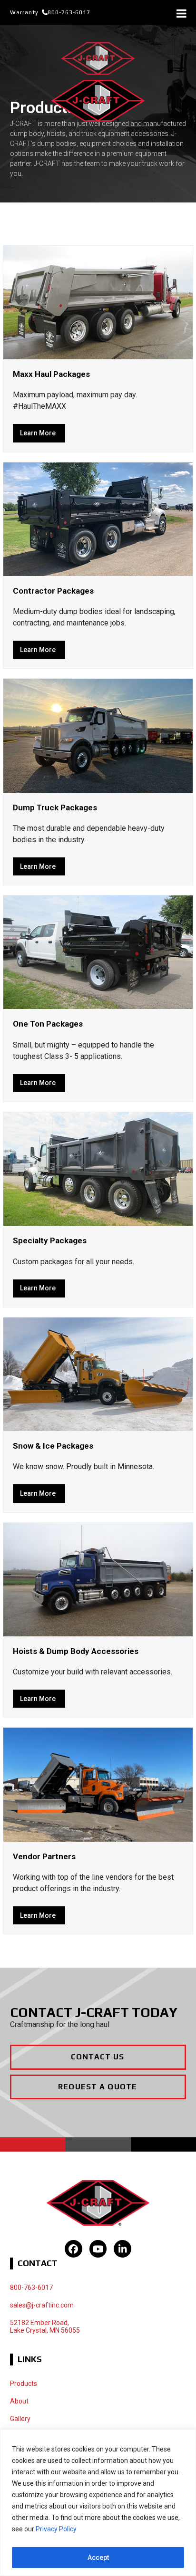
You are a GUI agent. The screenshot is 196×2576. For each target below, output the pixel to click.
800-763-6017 (69, 12)
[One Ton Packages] (98, 952)
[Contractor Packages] (98, 518)
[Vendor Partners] (98, 1784)
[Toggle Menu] (181, 13)
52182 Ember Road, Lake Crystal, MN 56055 (45, 2327)
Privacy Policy (56, 2529)
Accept (98, 2557)
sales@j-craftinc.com (42, 2305)
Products (24, 2384)
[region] (98, 2503)
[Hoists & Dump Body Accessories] (98, 1579)
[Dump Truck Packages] (98, 735)
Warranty (24, 12)
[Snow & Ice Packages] (98, 1374)
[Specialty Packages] (98, 1168)
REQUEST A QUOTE (98, 2087)
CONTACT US (98, 2057)
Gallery (20, 2419)
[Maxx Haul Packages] (98, 302)
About (19, 2401)
